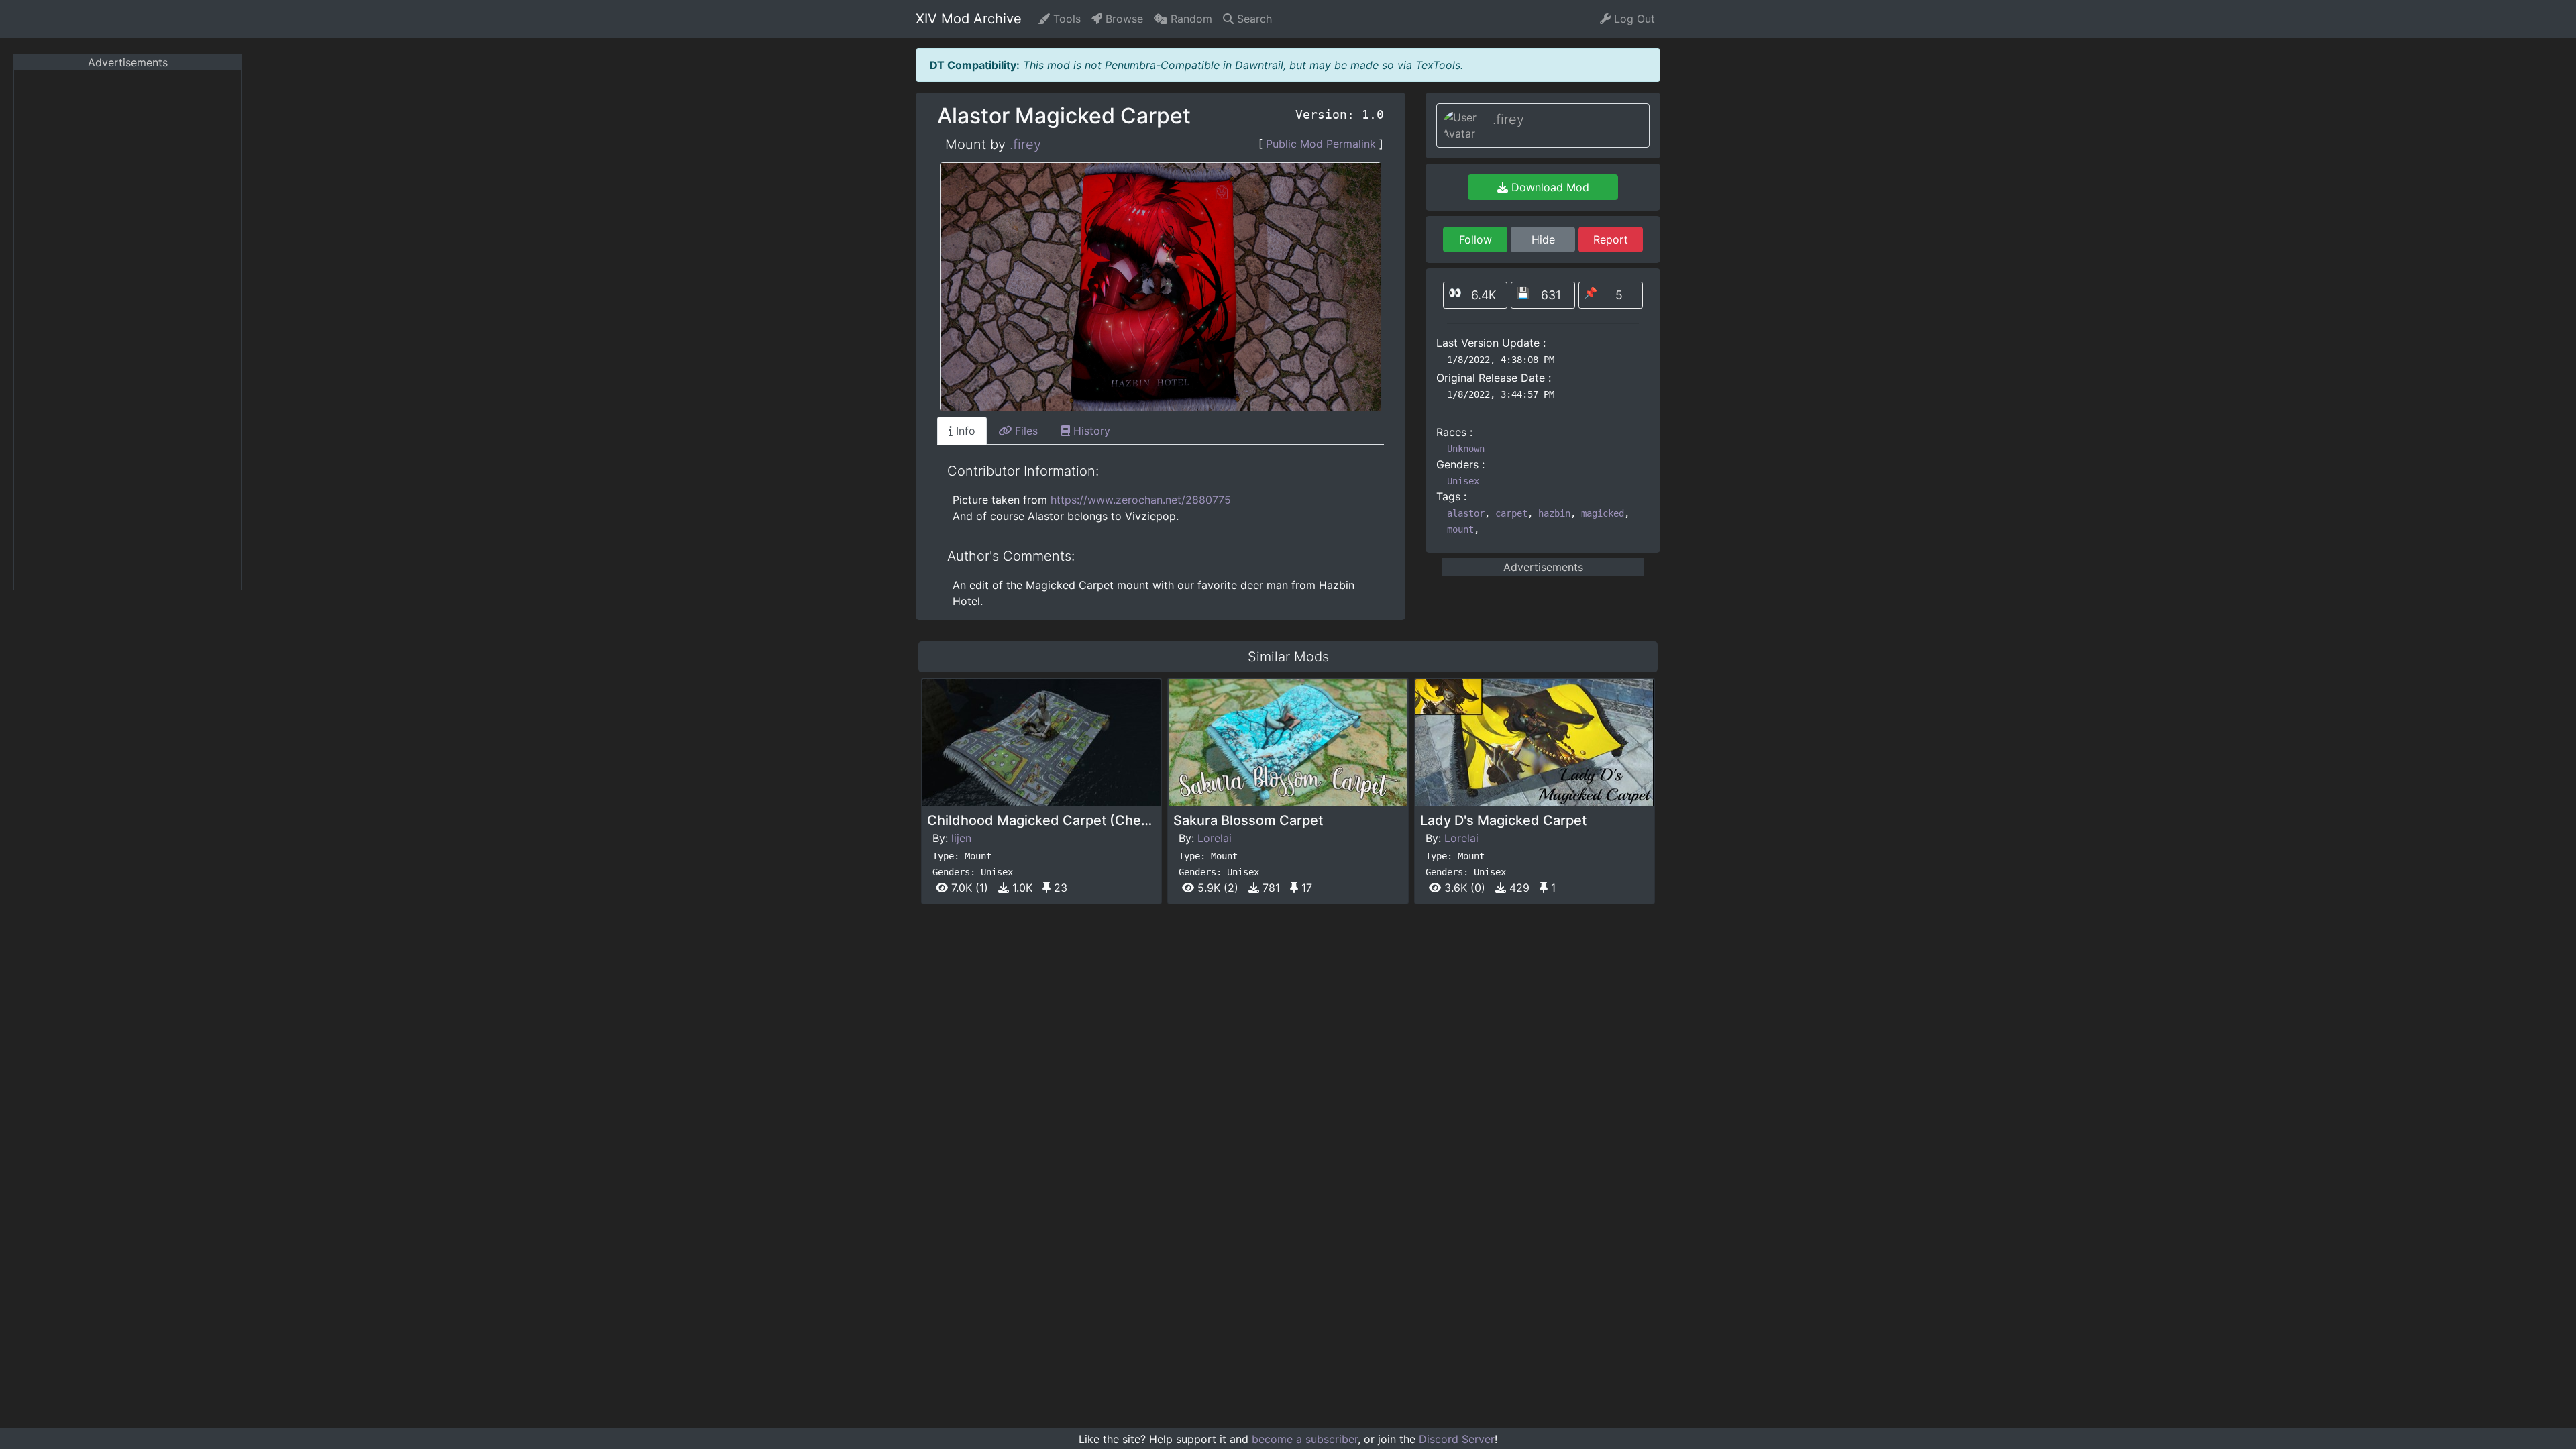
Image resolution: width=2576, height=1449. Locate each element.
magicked (1603, 513)
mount (1460, 529)
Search (1253, 19)
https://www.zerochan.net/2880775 (1141, 500)
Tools (1065, 19)
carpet (1511, 513)
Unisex (1463, 481)
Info (964, 431)
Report (1611, 239)
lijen (961, 838)
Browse (1123, 19)
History (1090, 431)
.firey (1025, 144)
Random (1190, 19)
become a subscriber (1305, 1439)
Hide (1543, 239)
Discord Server (1457, 1439)
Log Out (1633, 19)
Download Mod (1549, 187)
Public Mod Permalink (1321, 144)
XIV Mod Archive (969, 19)
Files (1025, 431)
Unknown (1466, 449)
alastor (1466, 513)
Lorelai (1215, 838)
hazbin (1554, 513)
